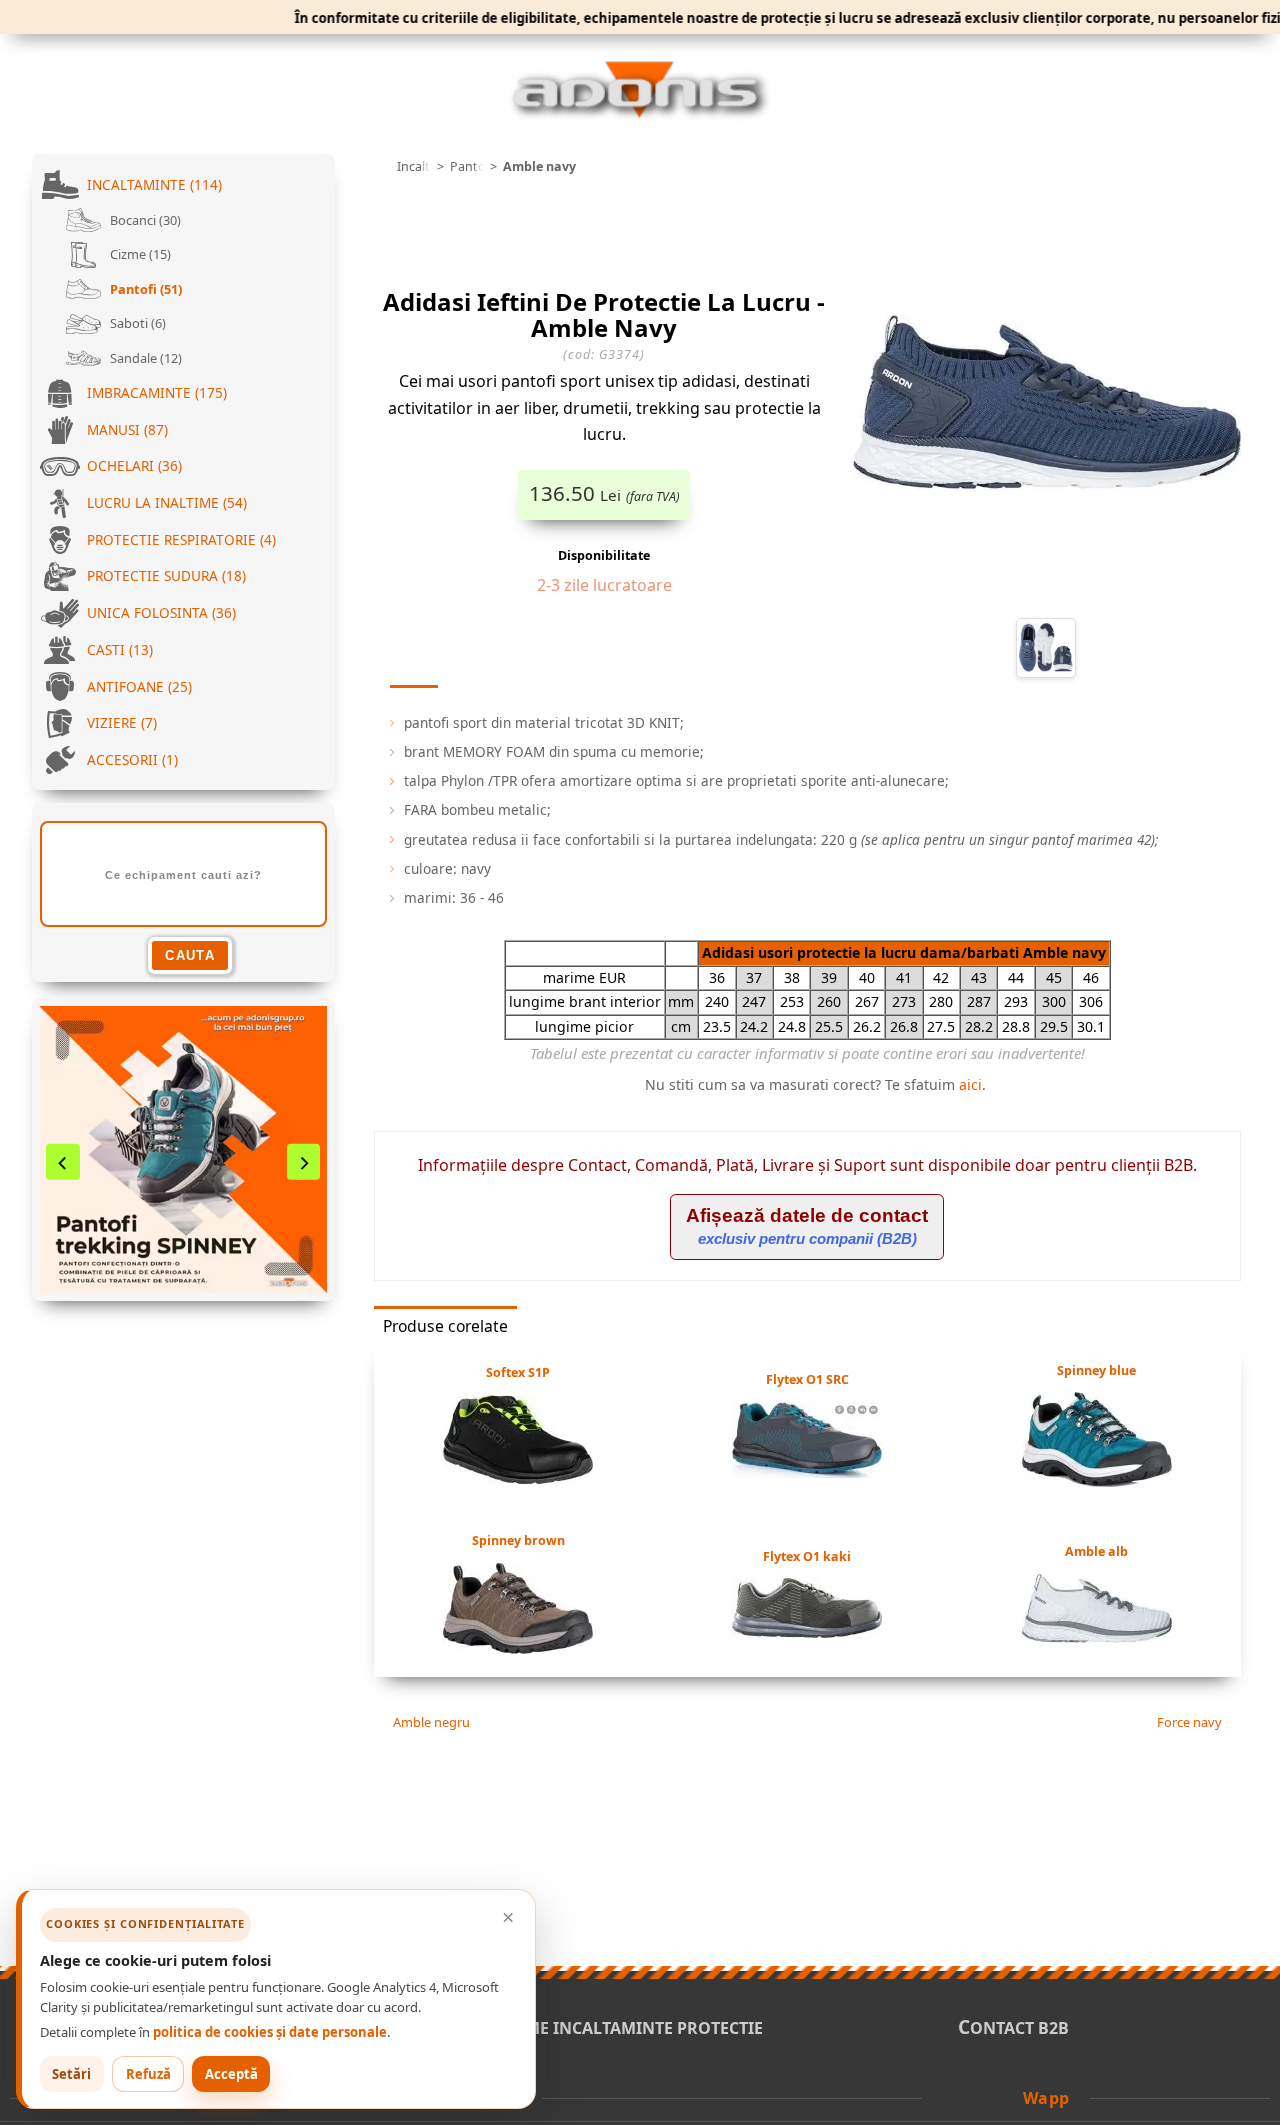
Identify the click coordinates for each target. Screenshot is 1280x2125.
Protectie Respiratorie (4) (181, 539)
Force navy (1191, 1722)
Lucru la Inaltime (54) (167, 502)
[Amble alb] (1097, 1637)
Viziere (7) (122, 722)
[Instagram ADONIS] (1007, 2096)
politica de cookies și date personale (270, 2032)
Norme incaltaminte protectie (624, 2028)
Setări (71, 2074)
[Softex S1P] (518, 1479)
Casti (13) (120, 649)
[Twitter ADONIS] (980, 2096)
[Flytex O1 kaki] (807, 1632)
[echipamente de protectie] (380, 167)
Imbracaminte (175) (157, 392)
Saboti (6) (136, 323)
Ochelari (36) (134, 465)
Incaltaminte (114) (154, 184)
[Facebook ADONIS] (952, 2096)
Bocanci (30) (144, 220)
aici (970, 1084)
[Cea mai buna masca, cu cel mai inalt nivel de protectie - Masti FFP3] (183, 1149)
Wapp (1046, 2098)
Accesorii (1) (132, 759)
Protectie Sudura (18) (166, 575)
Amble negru (430, 1722)
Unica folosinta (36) (161, 612)
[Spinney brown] (518, 1648)
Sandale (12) (144, 358)
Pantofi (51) (144, 289)
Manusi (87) (127, 429)
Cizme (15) (139, 254)
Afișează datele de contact (807, 1226)
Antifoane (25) (139, 686)
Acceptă (231, 2074)
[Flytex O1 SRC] (807, 1472)
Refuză (148, 2074)
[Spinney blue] (1097, 1481)
